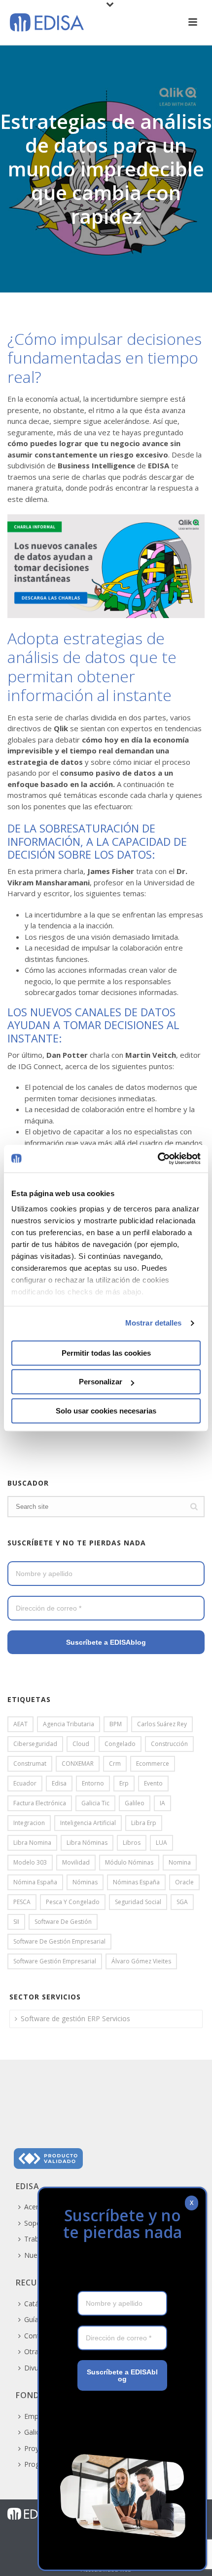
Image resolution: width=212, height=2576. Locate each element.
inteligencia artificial (88, 1823)
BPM (116, 1724)
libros (132, 1843)
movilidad (76, 1862)
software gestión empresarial (55, 1961)
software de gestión (63, 1922)
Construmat (30, 1764)
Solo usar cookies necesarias (106, 1411)
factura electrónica (40, 1803)
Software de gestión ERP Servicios (75, 2018)
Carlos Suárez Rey (162, 1724)
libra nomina (32, 1843)
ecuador (25, 1783)
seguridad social (138, 1902)
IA (162, 1803)
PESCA (22, 1902)
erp (124, 1783)
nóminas (85, 1882)
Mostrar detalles (154, 1323)
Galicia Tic (95, 1803)
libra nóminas (87, 1843)
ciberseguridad (35, 1744)
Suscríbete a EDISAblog (106, 1642)
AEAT (20, 1724)
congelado (120, 1744)
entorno (93, 1783)
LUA (161, 1843)
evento (153, 1783)
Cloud (81, 1744)
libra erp (144, 1823)
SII (16, 1922)
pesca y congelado (73, 1902)
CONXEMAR (78, 1764)
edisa (59, 1783)
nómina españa (35, 1882)
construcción (169, 1744)
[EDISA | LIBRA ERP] (32, 2513)
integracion (29, 1823)
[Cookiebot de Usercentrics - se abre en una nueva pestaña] (158, 1159)
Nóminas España (136, 1882)
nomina (180, 1862)
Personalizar (101, 1382)
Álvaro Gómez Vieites (141, 1961)
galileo (135, 1803)
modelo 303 (30, 1862)
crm (115, 1764)
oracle (184, 1882)
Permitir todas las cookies (106, 1353)
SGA (182, 1902)
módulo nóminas (129, 1862)
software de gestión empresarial (59, 1941)
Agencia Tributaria (69, 1724)
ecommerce (153, 1764)
